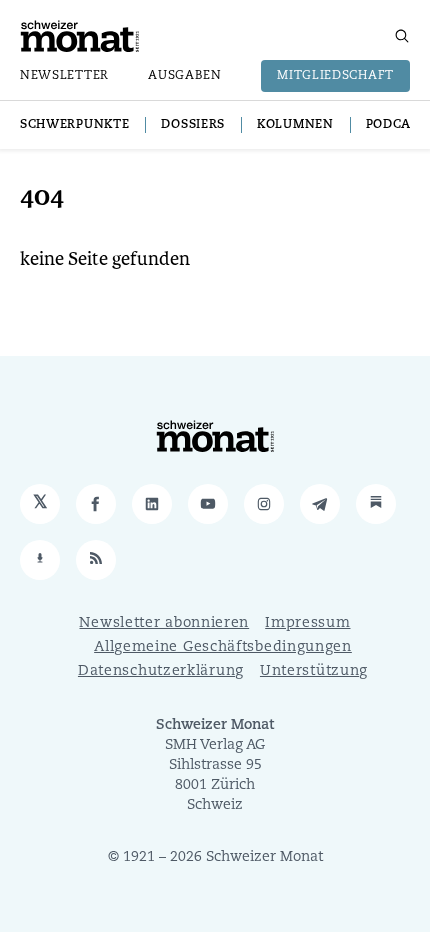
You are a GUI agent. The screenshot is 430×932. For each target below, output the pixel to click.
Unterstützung (314, 671)
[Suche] (402, 36)
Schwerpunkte (74, 125)
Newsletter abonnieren (164, 623)
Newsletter (64, 76)
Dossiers (193, 125)
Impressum (307, 623)
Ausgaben (185, 76)
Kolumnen (295, 125)
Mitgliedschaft (335, 76)
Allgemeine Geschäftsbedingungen (223, 647)
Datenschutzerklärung (161, 671)
